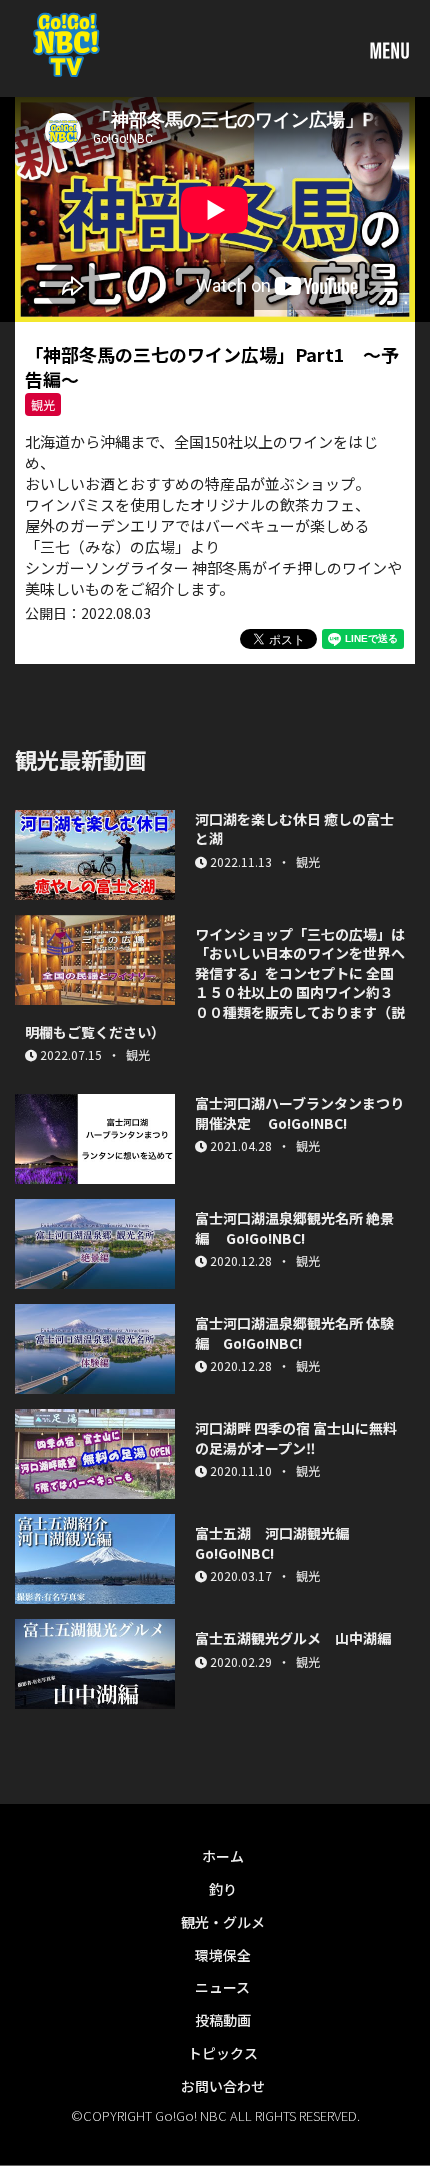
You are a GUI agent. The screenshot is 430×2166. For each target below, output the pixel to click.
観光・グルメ (223, 1922)
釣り (223, 1889)
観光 (43, 404)
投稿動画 (223, 2020)
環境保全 (223, 1955)
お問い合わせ (223, 2086)
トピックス (223, 2053)
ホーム (223, 1856)
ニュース (222, 1987)
